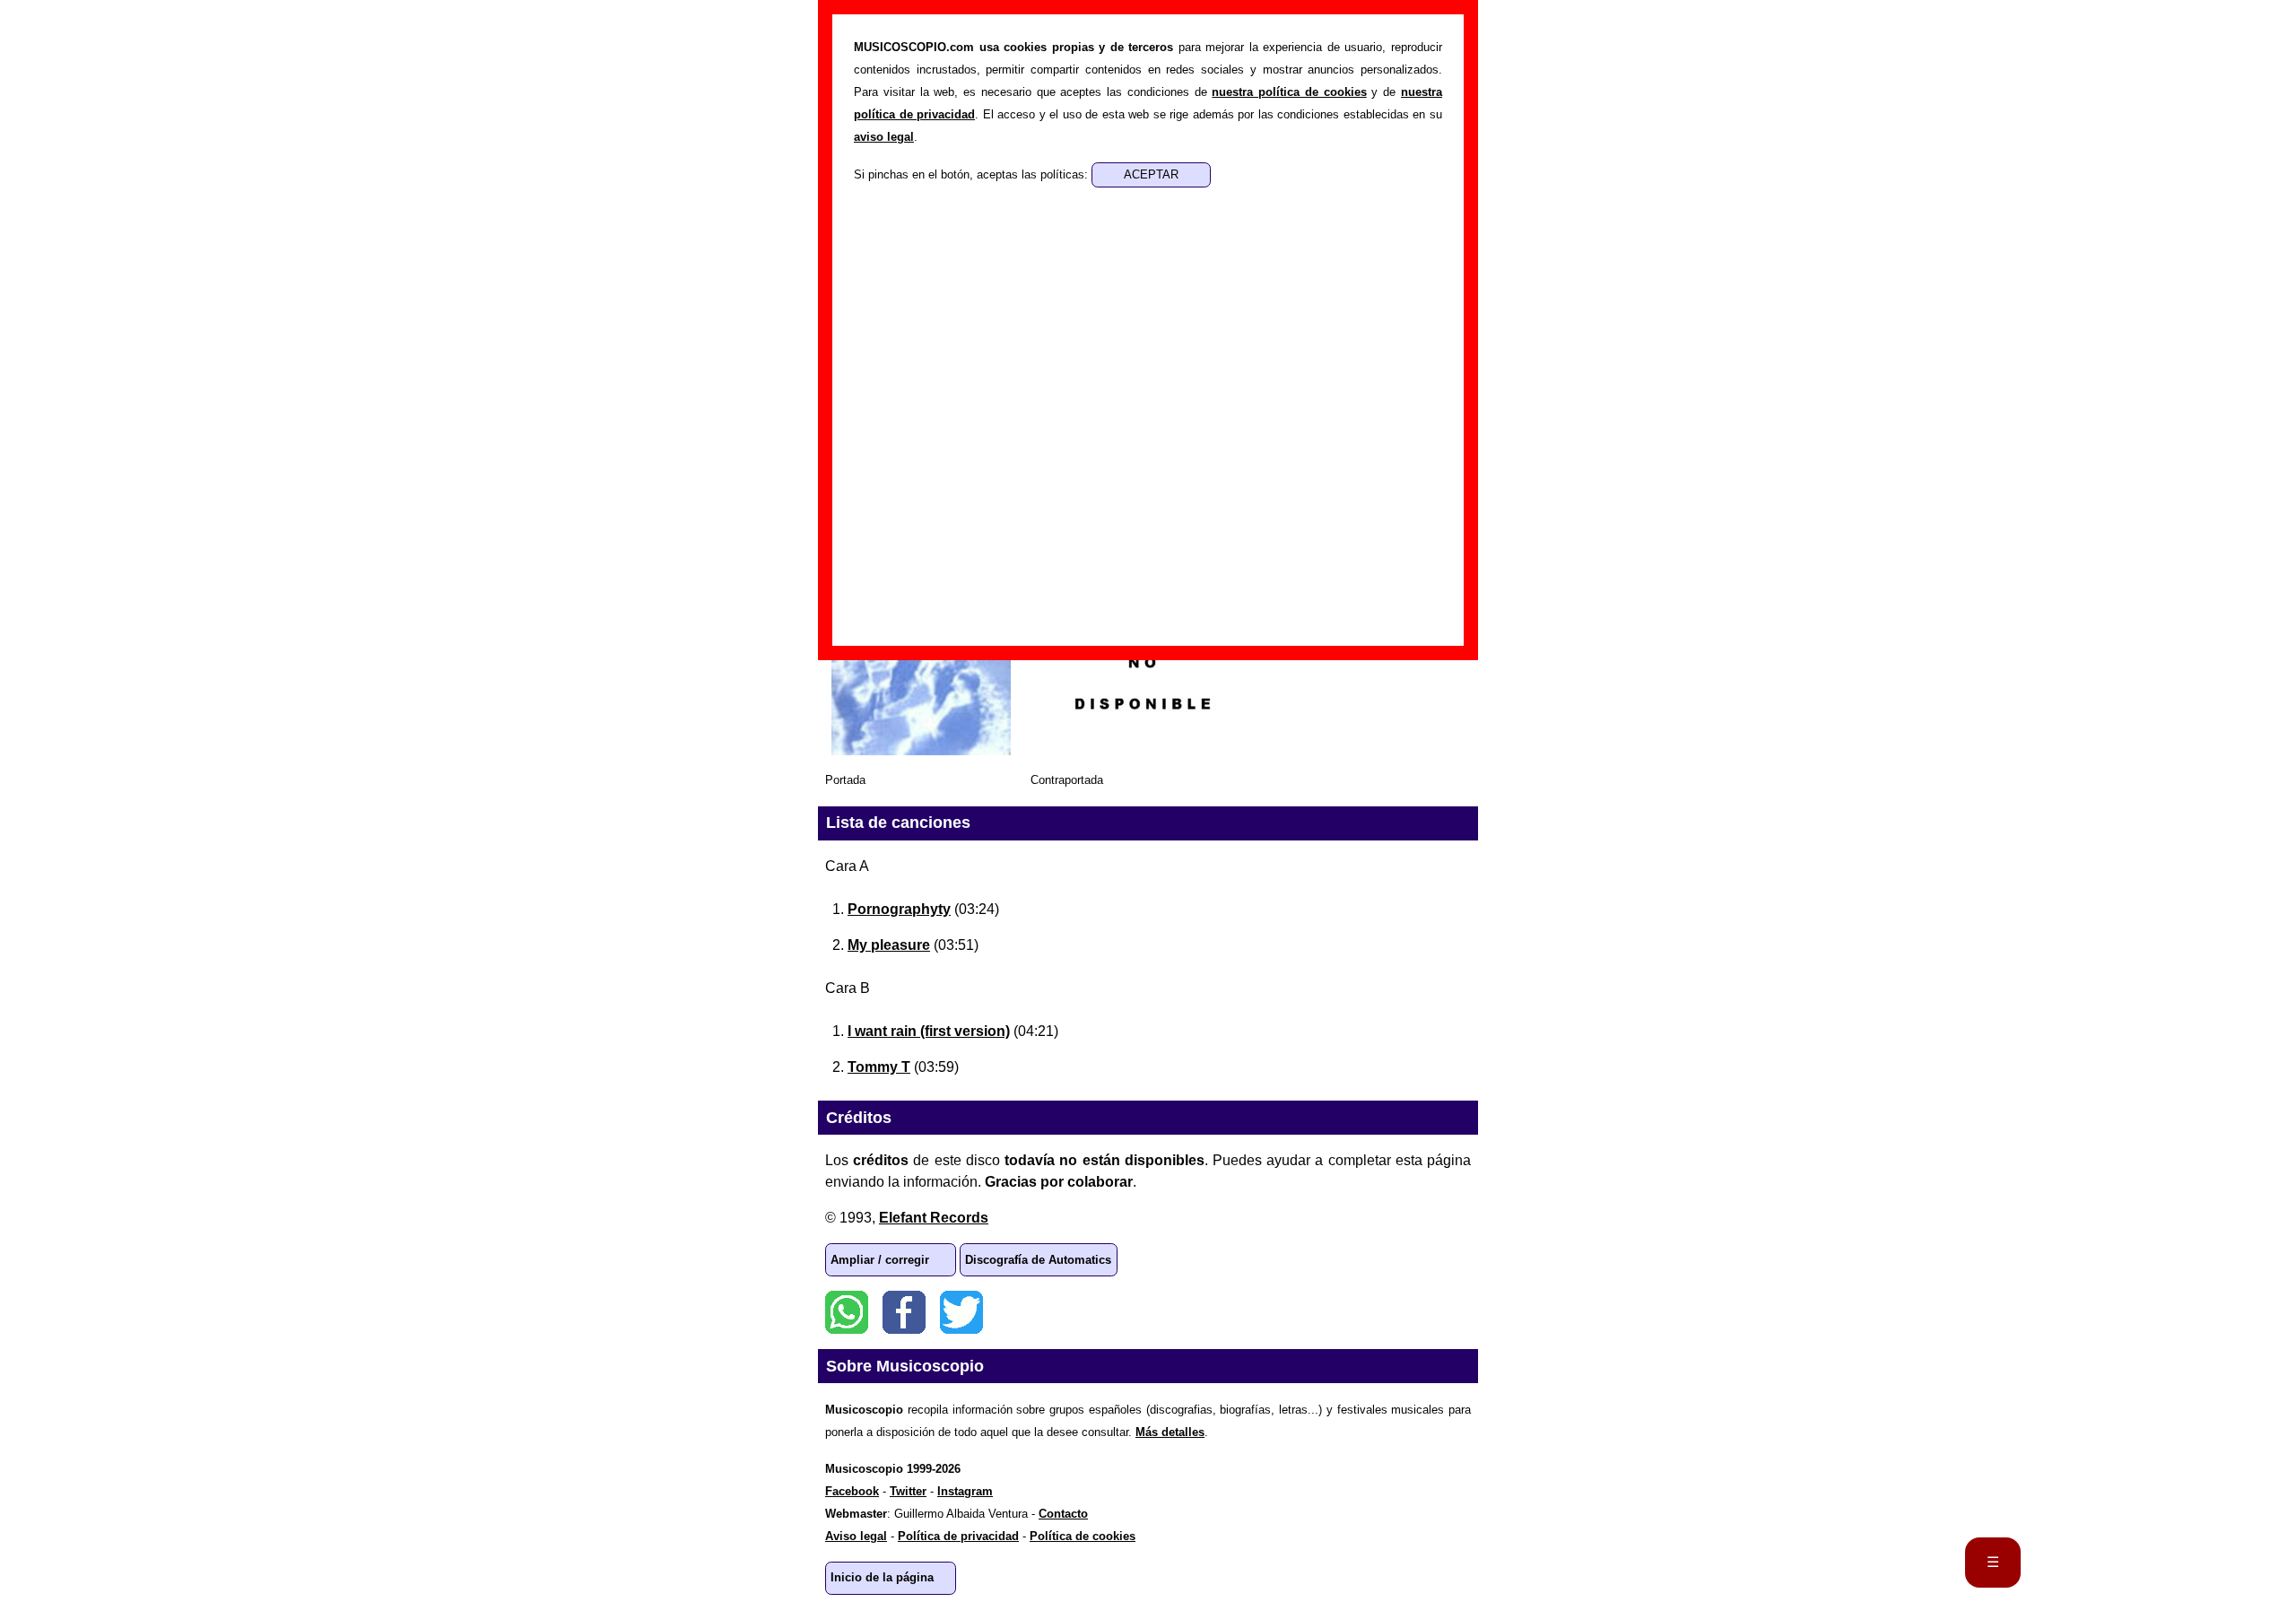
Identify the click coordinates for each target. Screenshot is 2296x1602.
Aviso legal (856, 1536)
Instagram (965, 1491)
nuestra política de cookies (1289, 92)
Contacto (1063, 1514)
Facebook (904, 1312)
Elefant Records (934, 1218)
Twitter (961, 1312)
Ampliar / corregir (880, 1260)
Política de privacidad (958, 1536)
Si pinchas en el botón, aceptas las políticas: (973, 174)
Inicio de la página (882, 1577)
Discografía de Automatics (1038, 1260)
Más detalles (1170, 1432)
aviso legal (884, 137)
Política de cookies (1083, 1536)
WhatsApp (847, 1312)
